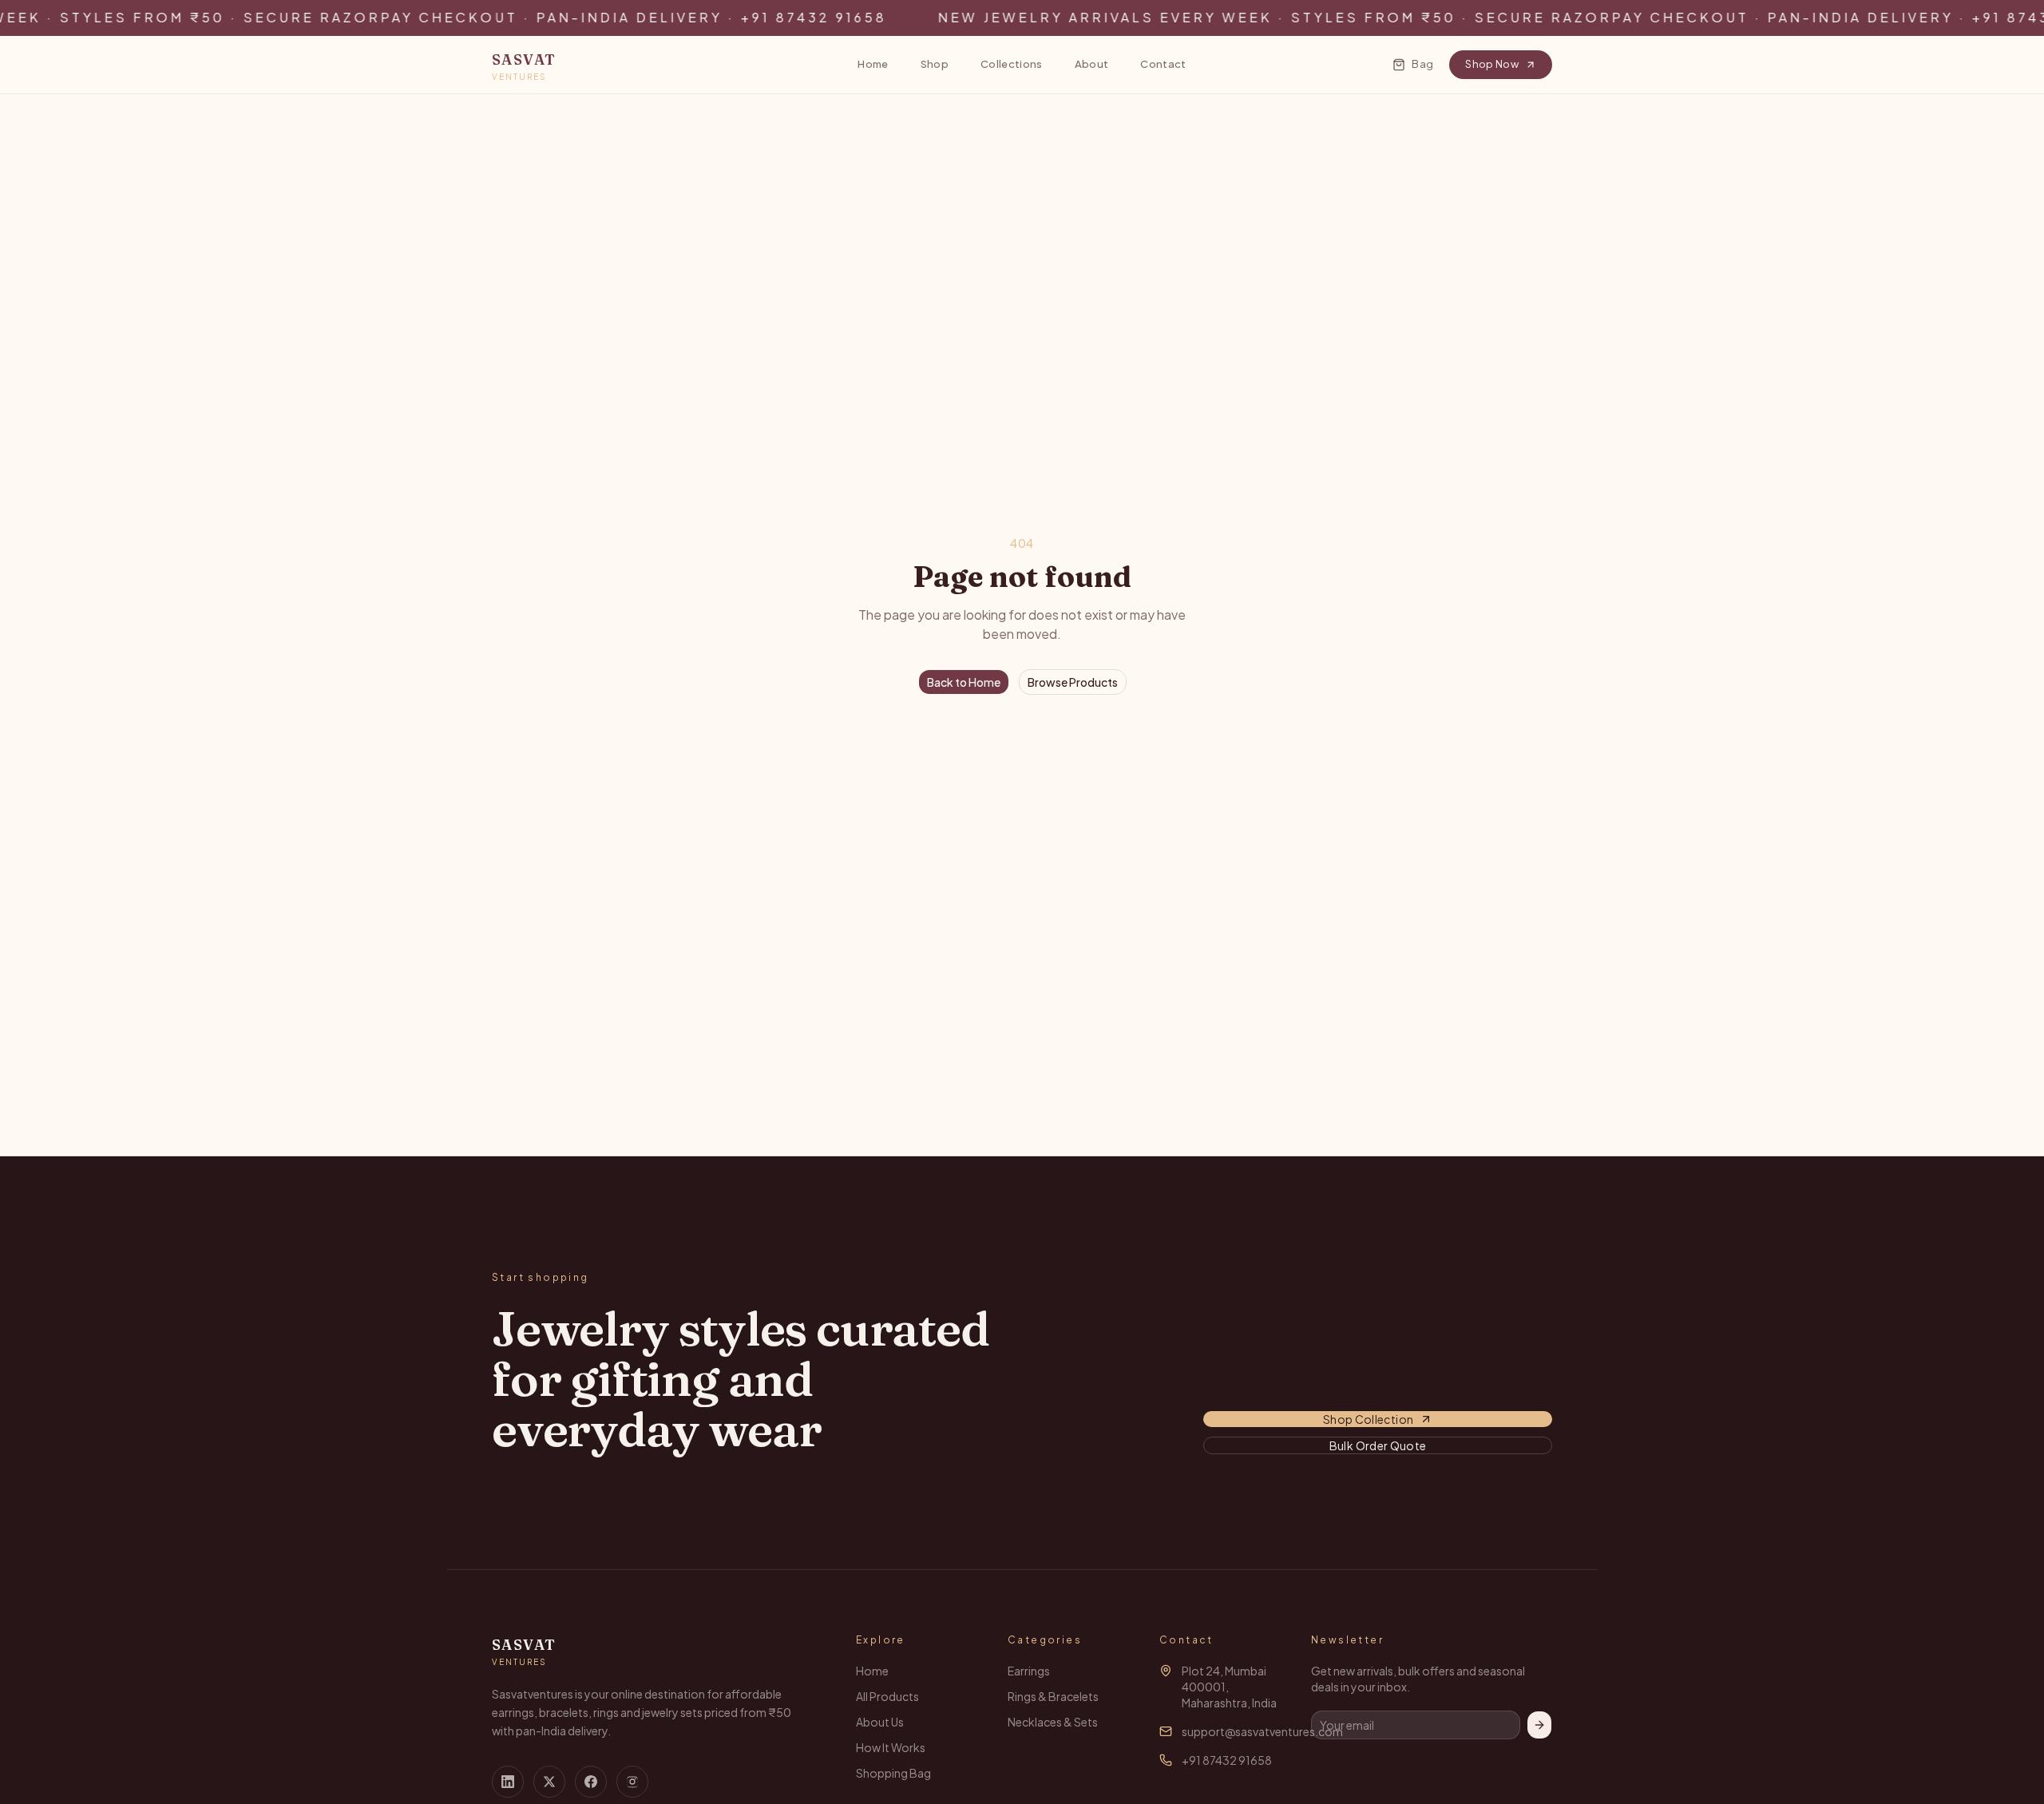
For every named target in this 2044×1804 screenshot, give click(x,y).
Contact (1163, 64)
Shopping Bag (893, 1773)
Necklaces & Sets (1053, 1722)
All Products (887, 1696)
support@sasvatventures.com (1262, 1731)
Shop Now (1492, 64)
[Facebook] (591, 1782)
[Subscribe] (1539, 1725)
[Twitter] (549, 1782)
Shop (935, 64)
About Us (880, 1722)
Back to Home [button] (964, 682)
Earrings (1029, 1671)
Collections (1012, 64)
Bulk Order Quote (1378, 1445)
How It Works (891, 1747)
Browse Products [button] (1073, 682)
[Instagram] (632, 1782)
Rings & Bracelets (1053, 1696)
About (1092, 64)
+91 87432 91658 (1227, 1760)
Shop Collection (1368, 1419)
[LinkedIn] (508, 1782)
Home (873, 64)
